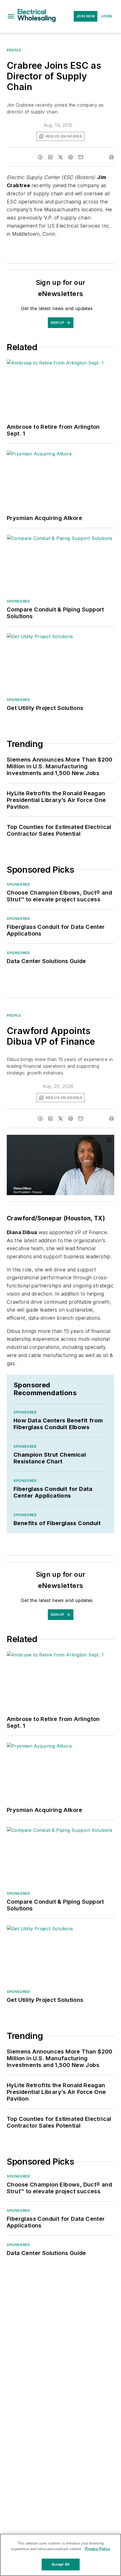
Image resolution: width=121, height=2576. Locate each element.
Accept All (60, 2564)
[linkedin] (50, 157)
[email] (81, 157)
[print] (111, 157)
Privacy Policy (98, 2549)
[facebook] (40, 157)
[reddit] (71, 157)
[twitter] (60, 157)
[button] (11, 16)
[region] (60, 2555)
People (14, 50)
